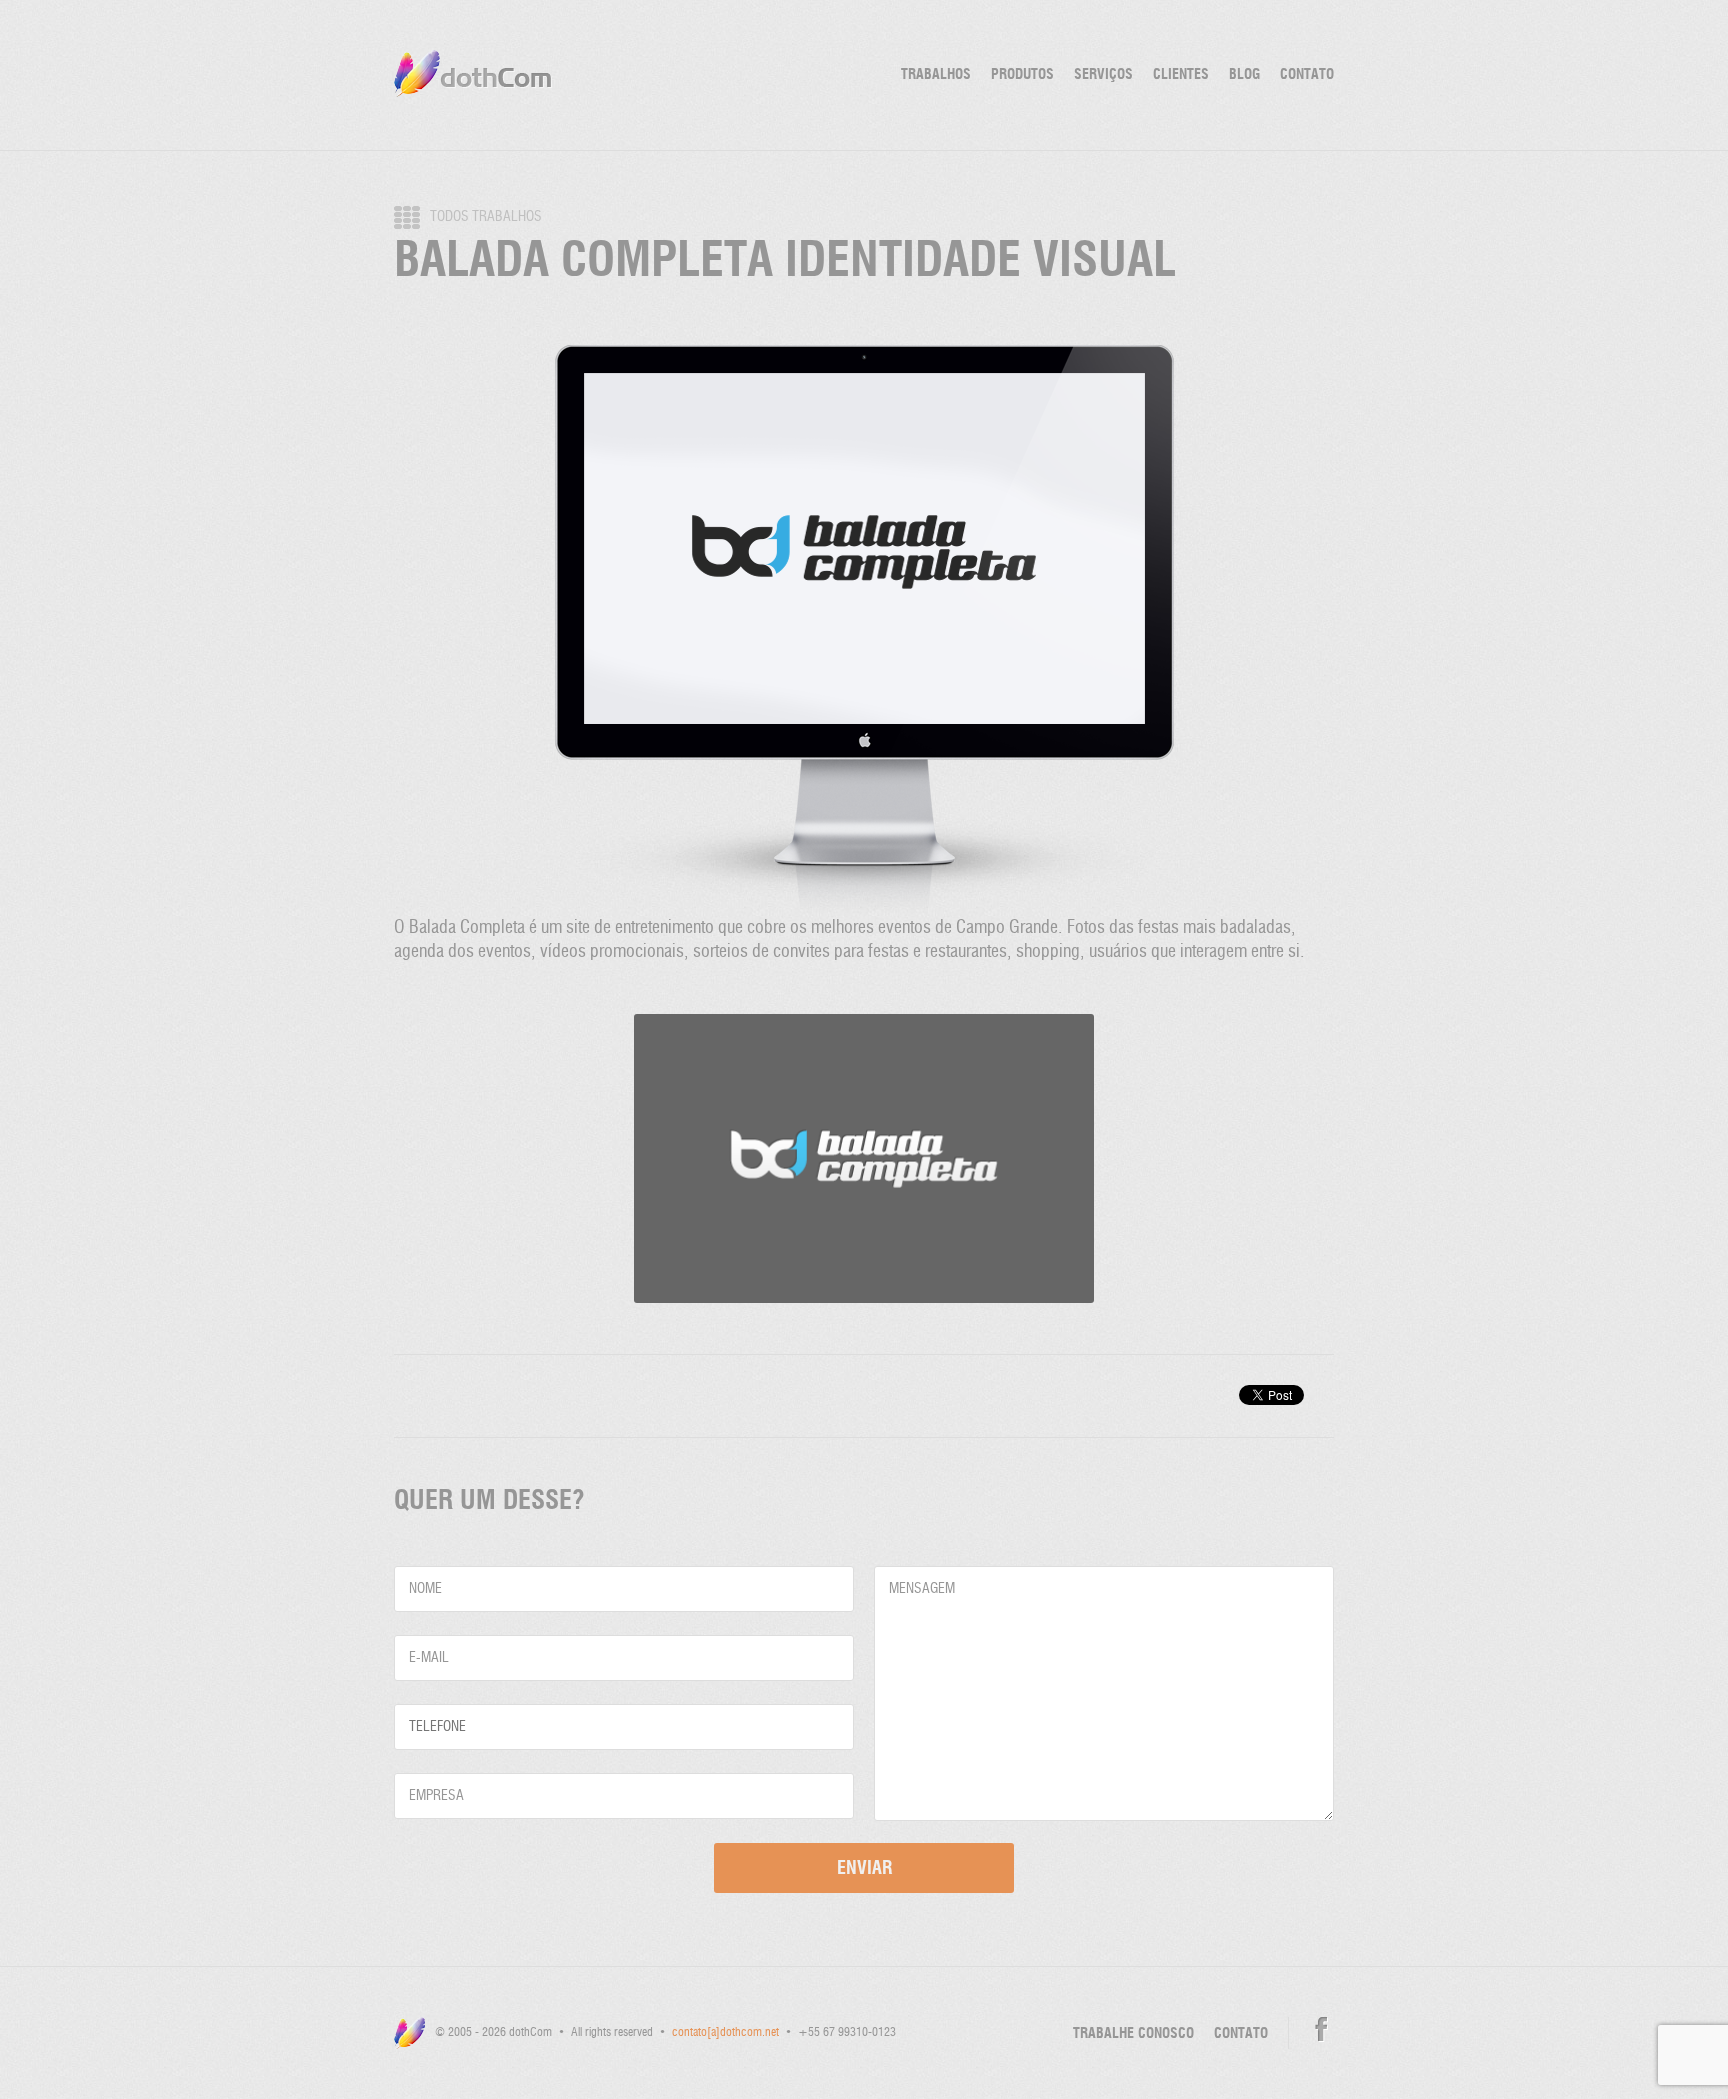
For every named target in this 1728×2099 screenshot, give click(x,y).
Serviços (1103, 75)
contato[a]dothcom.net (725, 2033)
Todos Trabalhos (486, 217)
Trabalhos (936, 75)
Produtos (1022, 75)
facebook (1321, 2029)
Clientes (1181, 75)
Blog (1244, 75)
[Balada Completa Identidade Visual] (864, 911)
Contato (1307, 75)
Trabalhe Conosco (1133, 2034)
